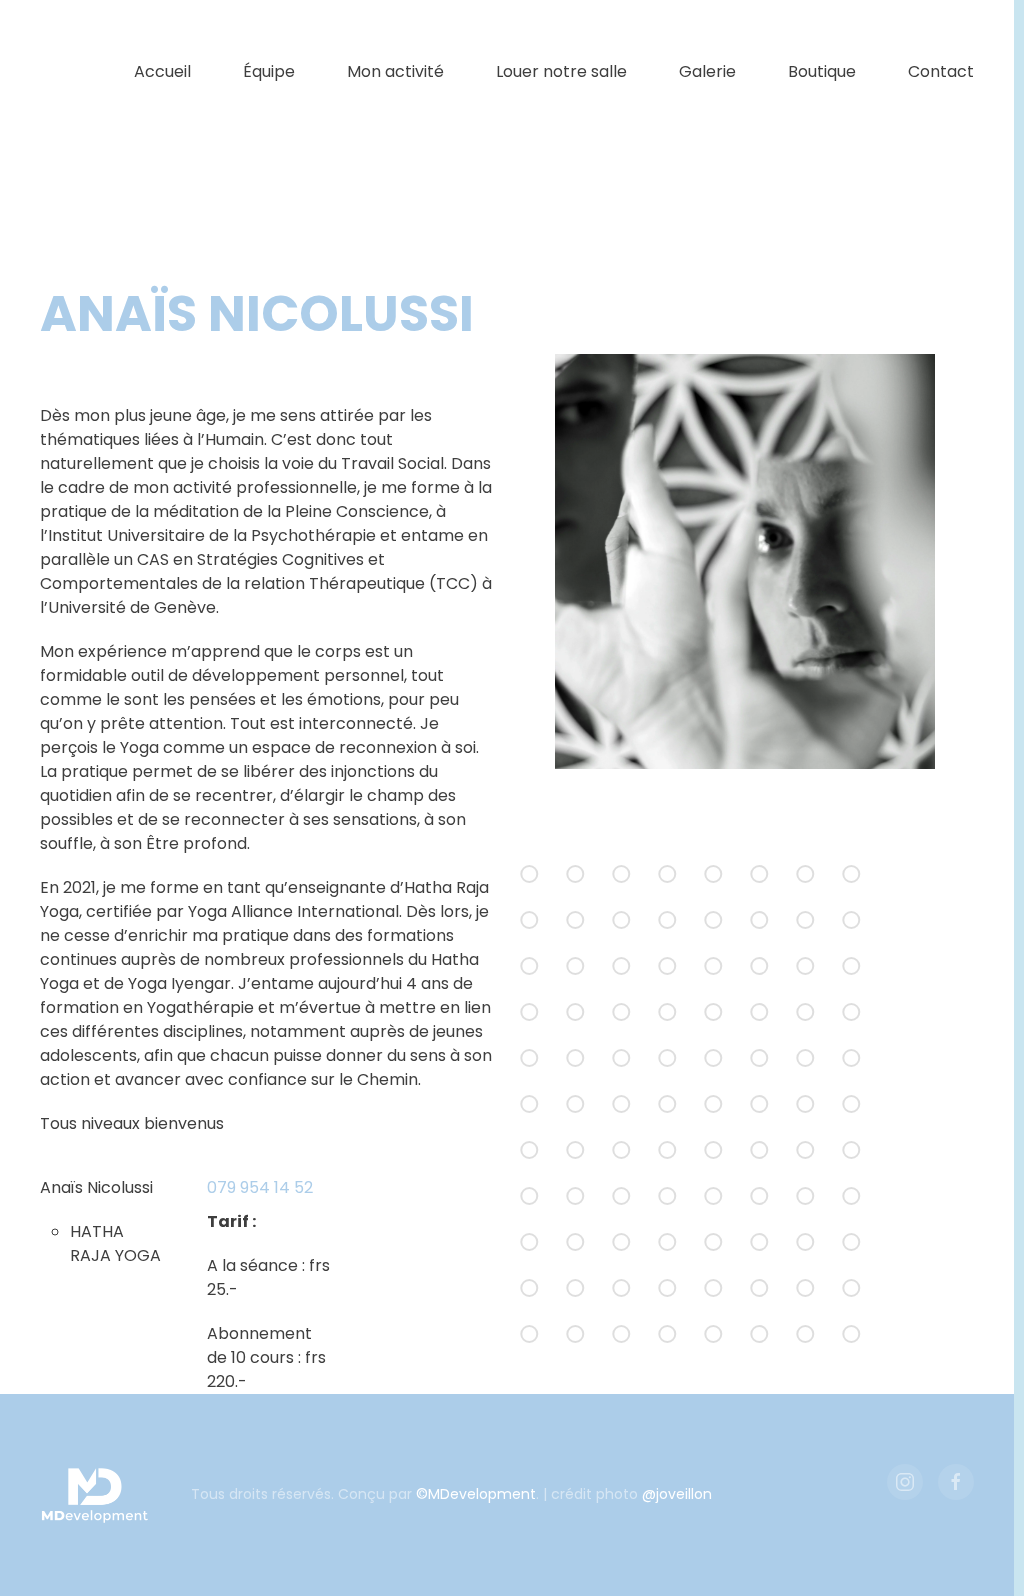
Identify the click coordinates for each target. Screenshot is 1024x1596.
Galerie (707, 71)
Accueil (162, 71)
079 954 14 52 (260, 1187)
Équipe (269, 71)
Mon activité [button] (395, 71)
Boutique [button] (822, 71)
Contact (941, 71)
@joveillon (677, 1494)
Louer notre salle (561, 71)
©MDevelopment (476, 1494)
